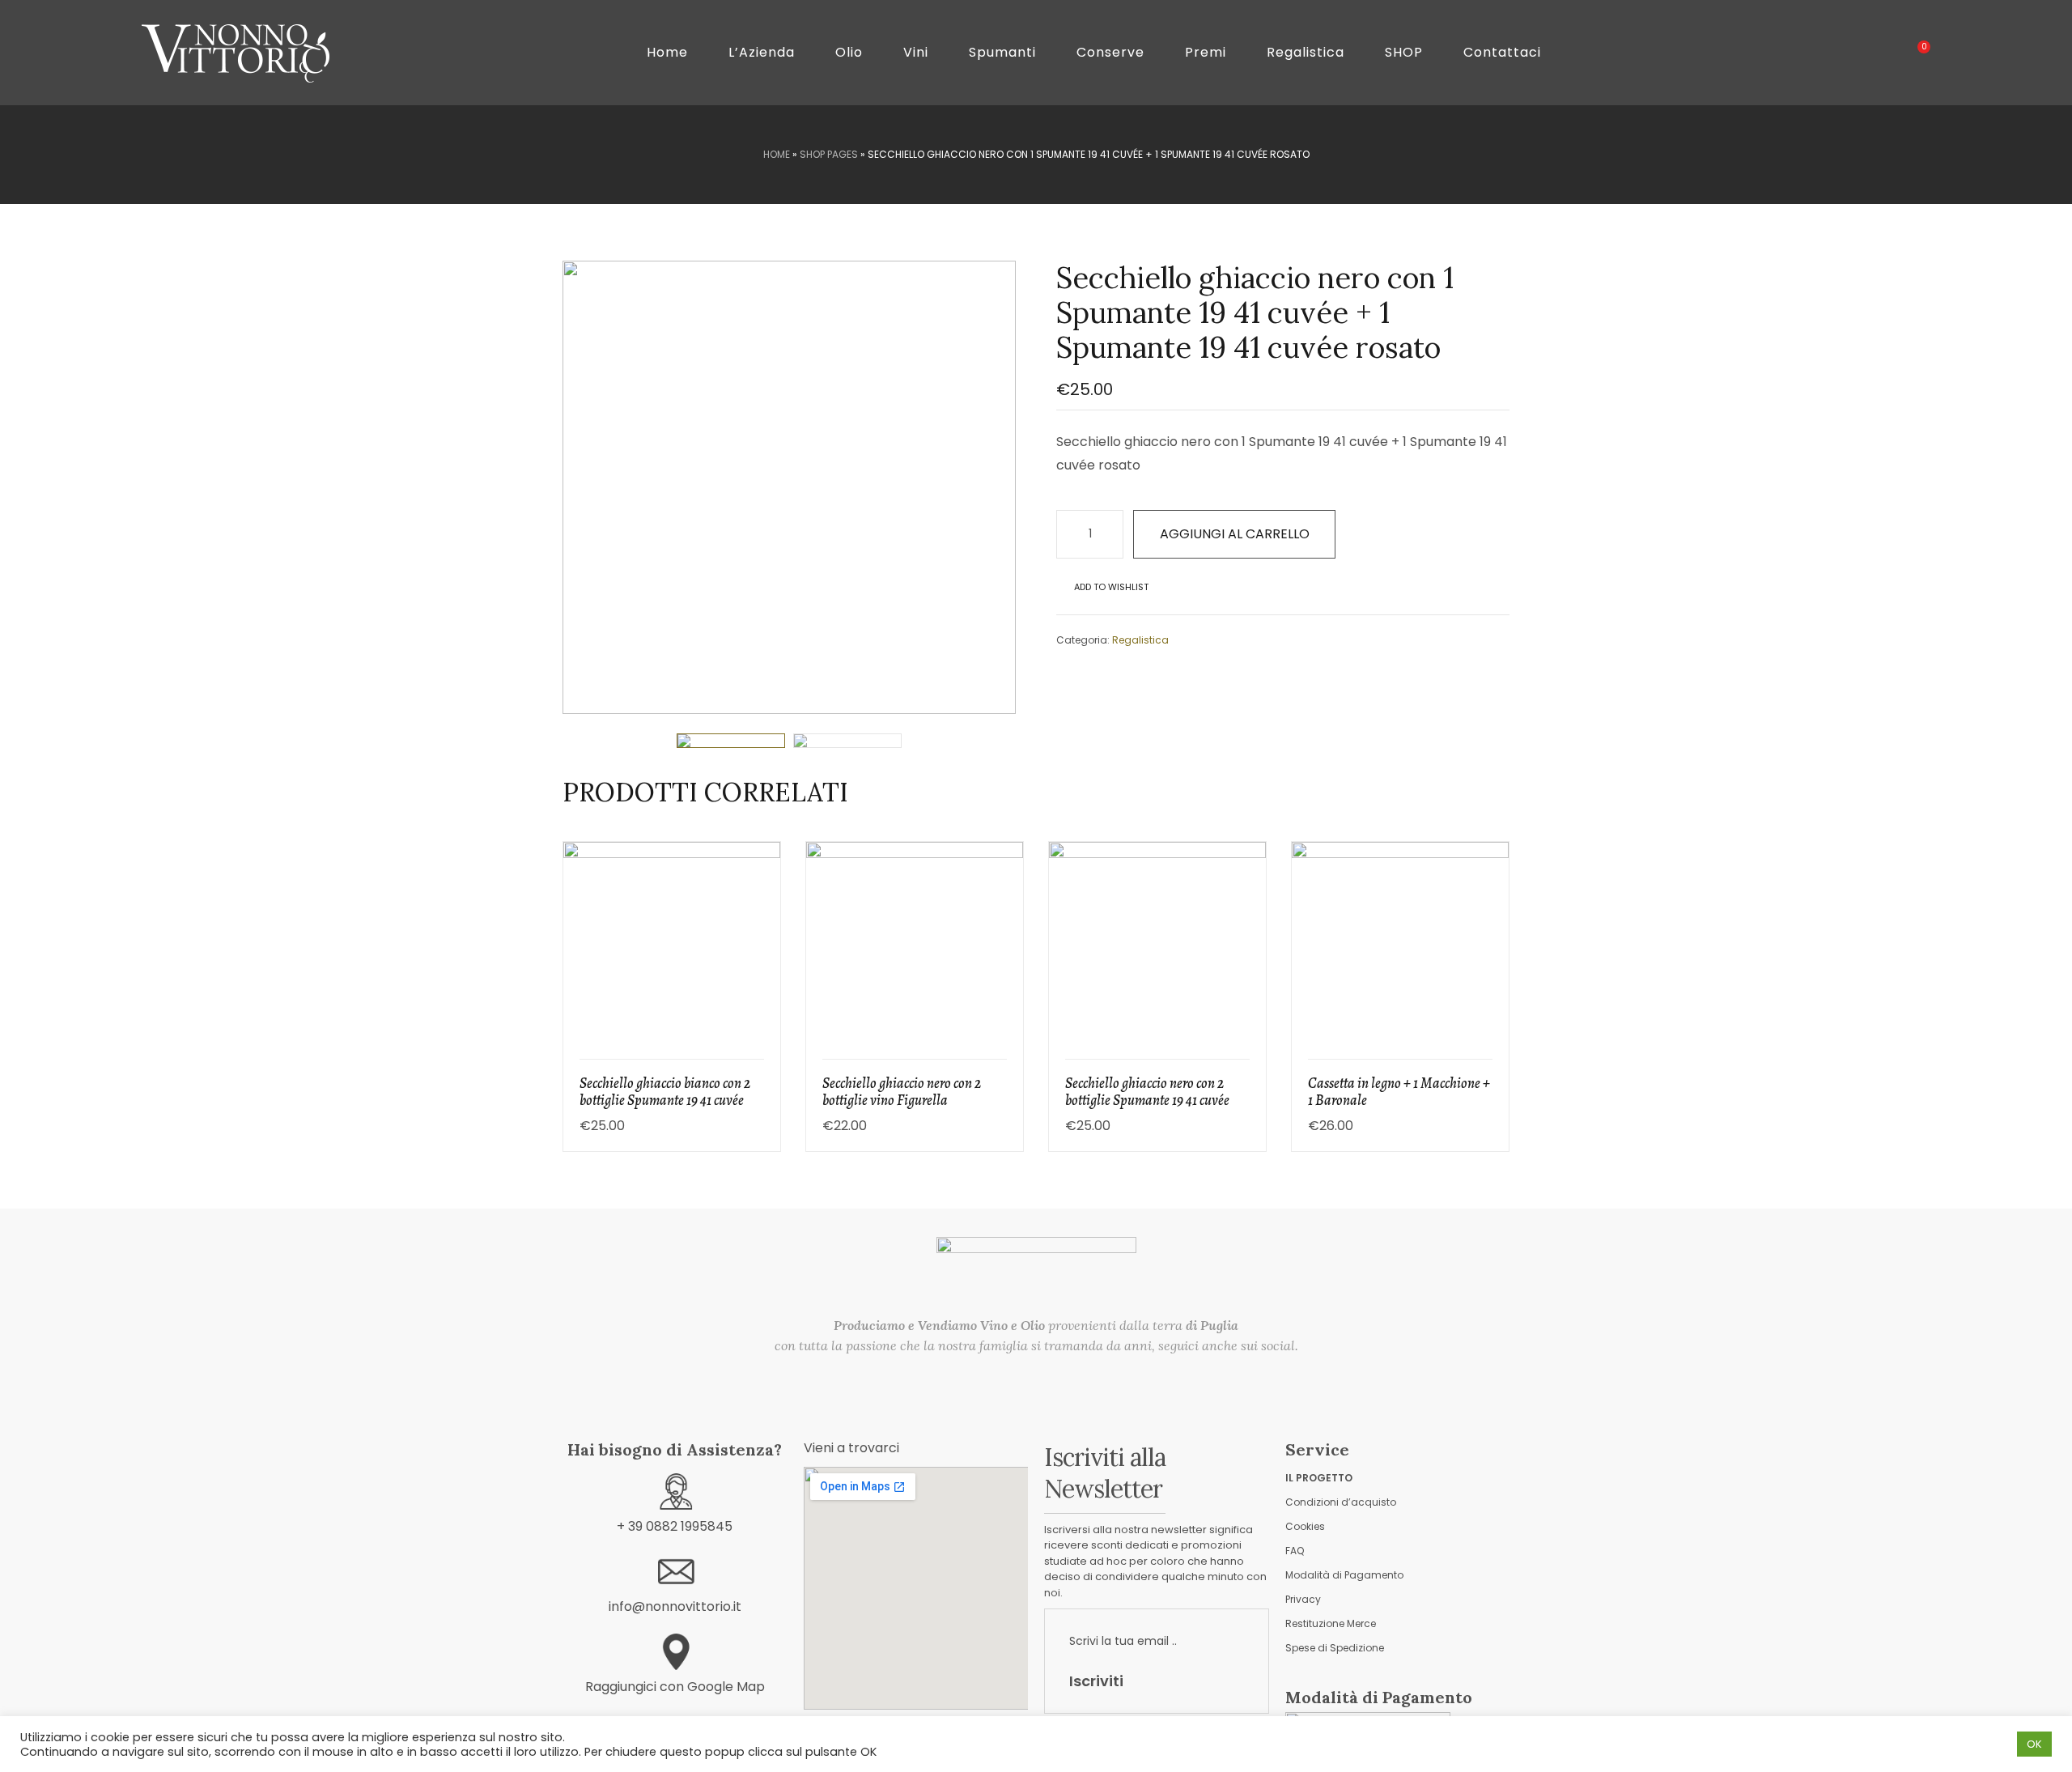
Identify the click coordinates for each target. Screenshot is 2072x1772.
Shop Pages (829, 154)
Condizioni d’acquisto (1341, 1502)
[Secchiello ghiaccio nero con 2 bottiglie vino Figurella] (1503, 233)
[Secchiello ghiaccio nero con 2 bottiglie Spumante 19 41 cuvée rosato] (1482, 233)
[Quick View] (758, 934)
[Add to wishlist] (758, 978)
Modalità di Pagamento (1344, 1575)
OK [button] (2034, 1744)
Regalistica (1140, 640)
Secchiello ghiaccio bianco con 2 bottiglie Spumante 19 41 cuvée (665, 1092)
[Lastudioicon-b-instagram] (1062, 1385)
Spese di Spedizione (1335, 1648)
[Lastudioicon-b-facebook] (1012, 1385)
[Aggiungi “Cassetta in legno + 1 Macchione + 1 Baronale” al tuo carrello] (1487, 890)
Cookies (1305, 1526)
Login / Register (1851, 53)
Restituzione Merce (1331, 1623)
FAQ (1295, 1551)
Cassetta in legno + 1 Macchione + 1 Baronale (1399, 1092)
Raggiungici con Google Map (675, 1687)
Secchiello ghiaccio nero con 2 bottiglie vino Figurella (902, 1092)
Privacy (1303, 1599)
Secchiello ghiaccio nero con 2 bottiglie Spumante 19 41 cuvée (1147, 1092)
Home (777, 154)
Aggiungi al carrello (1235, 534)
